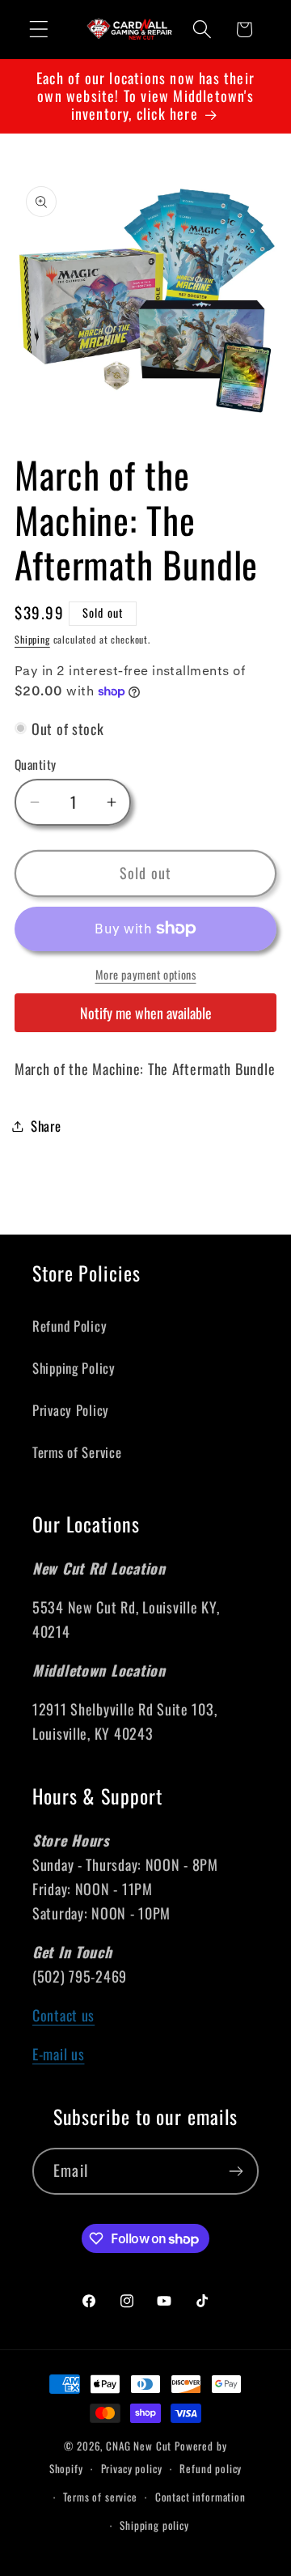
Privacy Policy (71, 1410)
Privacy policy (132, 2468)
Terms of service (100, 2497)
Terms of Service (77, 1452)
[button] (39, 30)
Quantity (36, 764)
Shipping (32, 639)
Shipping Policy (74, 1368)
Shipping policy (154, 2525)
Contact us (63, 2015)
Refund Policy (70, 1326)
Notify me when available (146, 1013)
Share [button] (46, 1126)
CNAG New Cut (139, 2446)
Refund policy (211, 2468)
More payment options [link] (146, 975)
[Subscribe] (236, 2171)
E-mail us (58, 2054)
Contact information (200, 2497)
